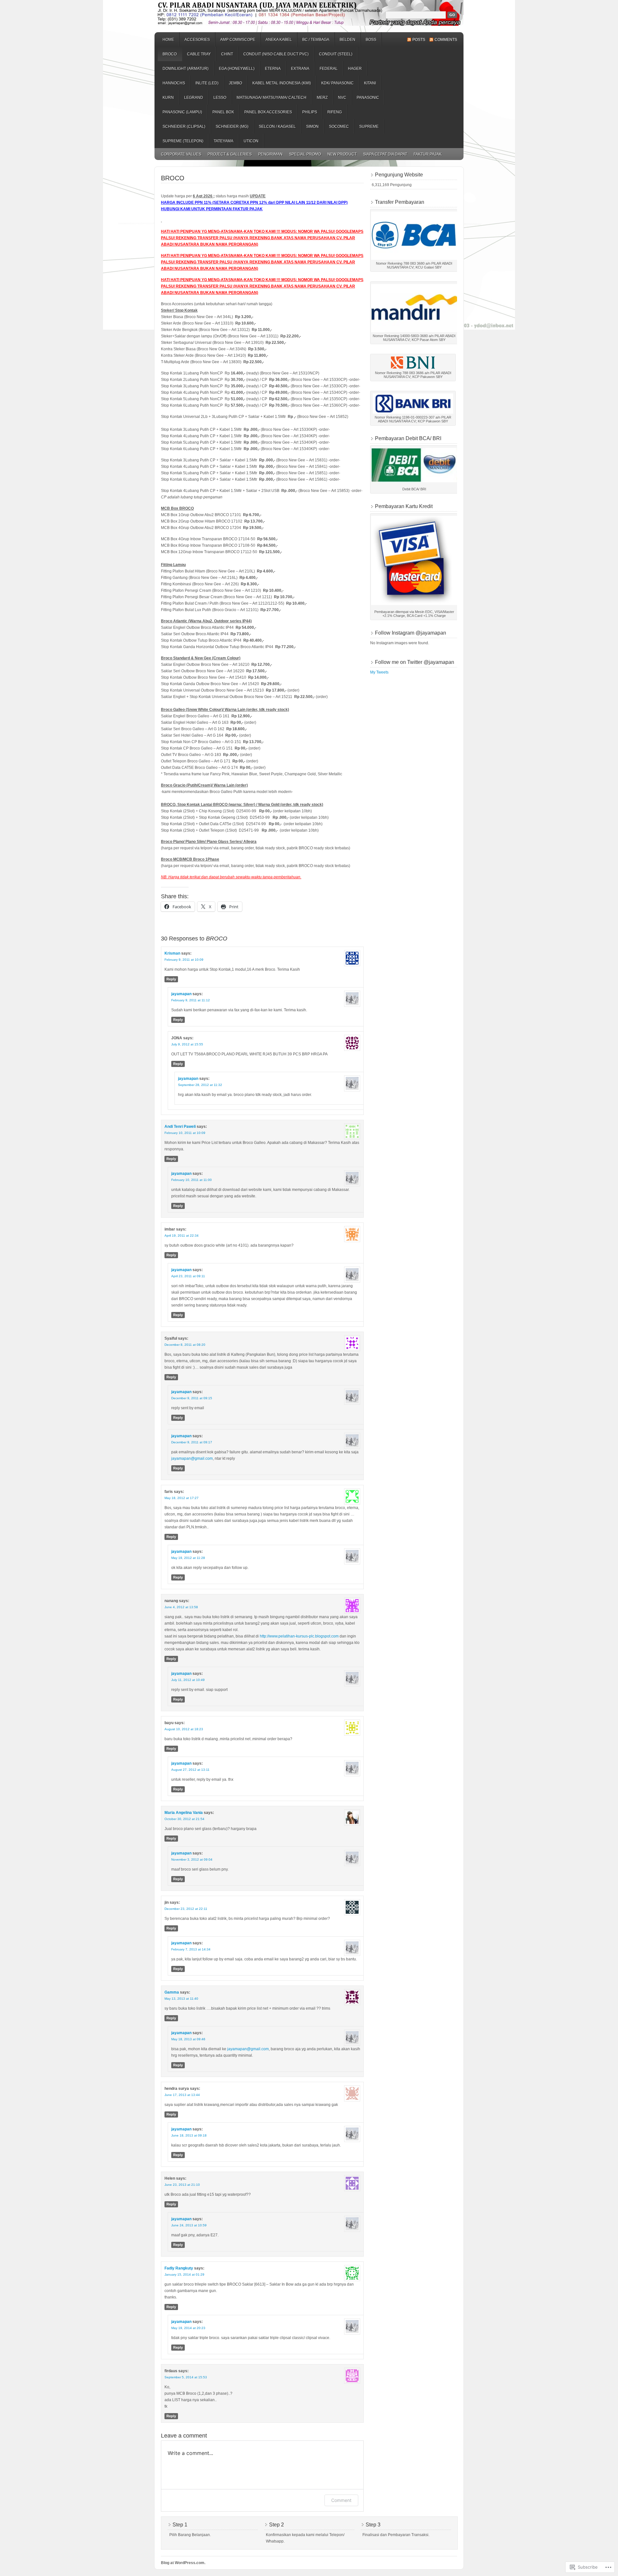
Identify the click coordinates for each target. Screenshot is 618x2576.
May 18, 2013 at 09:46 (188, 2039)
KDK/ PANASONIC (337, 83)
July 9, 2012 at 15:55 (187, 1044)
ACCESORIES (197, 40)
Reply (171, 979)
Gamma (172, 1992)
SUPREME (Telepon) (183, 141)
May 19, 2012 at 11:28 (188, 1558)
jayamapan (181, 994)
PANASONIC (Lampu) (182, 112)
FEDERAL (329, 69)
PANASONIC (368, 98)
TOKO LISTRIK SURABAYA (309, 13)
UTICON (251, 141)
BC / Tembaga (316, 40)
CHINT (227, 54)
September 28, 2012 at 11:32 (200, 1085)
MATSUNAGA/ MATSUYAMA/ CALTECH (272, 98)
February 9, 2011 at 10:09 (184, 960)
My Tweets (379, 672)
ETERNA (273, 69)
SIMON (312, 127)
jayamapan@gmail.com (192, 1458)
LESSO (220, 98)
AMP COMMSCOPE (238, 40)
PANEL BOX (223, 112)
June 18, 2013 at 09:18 (189, 2135)
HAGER (355, 69)
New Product (342, 154)
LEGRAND (194, 98)
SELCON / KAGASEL (277, 127)
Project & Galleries (230, 154)
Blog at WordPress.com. (183, 2563)
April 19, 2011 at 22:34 (182, 1236)
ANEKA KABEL (279, 40)
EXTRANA (300, 69)
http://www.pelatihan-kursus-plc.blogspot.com (299, 1636)
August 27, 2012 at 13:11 (190, 1770)
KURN (168, 98)
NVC (342, 98)
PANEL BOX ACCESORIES (268, 112)
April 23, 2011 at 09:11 (188, 1276)
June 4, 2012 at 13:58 (181, 1607)
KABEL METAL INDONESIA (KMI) (282, 83)
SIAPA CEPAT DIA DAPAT (385, 154)
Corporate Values (181, 154)
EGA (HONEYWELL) (237, 69)
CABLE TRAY (199, 54)
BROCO (170, 54)
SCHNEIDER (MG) (232, 127)
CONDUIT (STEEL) (336, 54)
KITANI (370, 83)
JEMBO (235, 83)
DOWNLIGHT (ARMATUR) (186, 69)
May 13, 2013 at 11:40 (181, 1999)
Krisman (172, 953)
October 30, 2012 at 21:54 (184, 1819)
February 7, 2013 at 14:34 (191, 1949)
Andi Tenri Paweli (180, 1127)
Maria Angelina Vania (184, 1813)
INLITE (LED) (207, 83)
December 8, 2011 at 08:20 (185, 1345)
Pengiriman (270, 154)
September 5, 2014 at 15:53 (186, 2377)
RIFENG (335, 112)
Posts (419, 40)
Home (168, 40)
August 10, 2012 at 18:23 (184, 1729)
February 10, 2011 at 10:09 (185, 1133)
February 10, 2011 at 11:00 (192, 1180)
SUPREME (369, 127)
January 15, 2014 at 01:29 (184, 2274)
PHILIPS (310, 112)
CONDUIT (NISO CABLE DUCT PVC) (276, 54)
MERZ (322, 98)
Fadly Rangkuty (179, 2268)
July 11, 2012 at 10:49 (188, 1680)
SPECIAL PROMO (305, 154)
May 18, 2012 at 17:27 (182, 1498)
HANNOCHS (174, 83)
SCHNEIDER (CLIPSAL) (184, 127)
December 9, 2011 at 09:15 (192, 1398)
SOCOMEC (339, 127)
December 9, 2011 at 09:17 (192, 1442)
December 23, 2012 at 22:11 (186, 1909)
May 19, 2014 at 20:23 (188, 2328)
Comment (341, 2500)
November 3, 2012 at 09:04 (192, 1859)
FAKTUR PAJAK (428, 154)
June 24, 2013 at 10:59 (189, 2225)
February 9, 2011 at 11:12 (191, 1000)
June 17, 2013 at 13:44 (182, 2095)
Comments (446, 40)
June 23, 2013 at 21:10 (182, 2185)
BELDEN (347, 40)
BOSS (371, 40)
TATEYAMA (224, 141)
